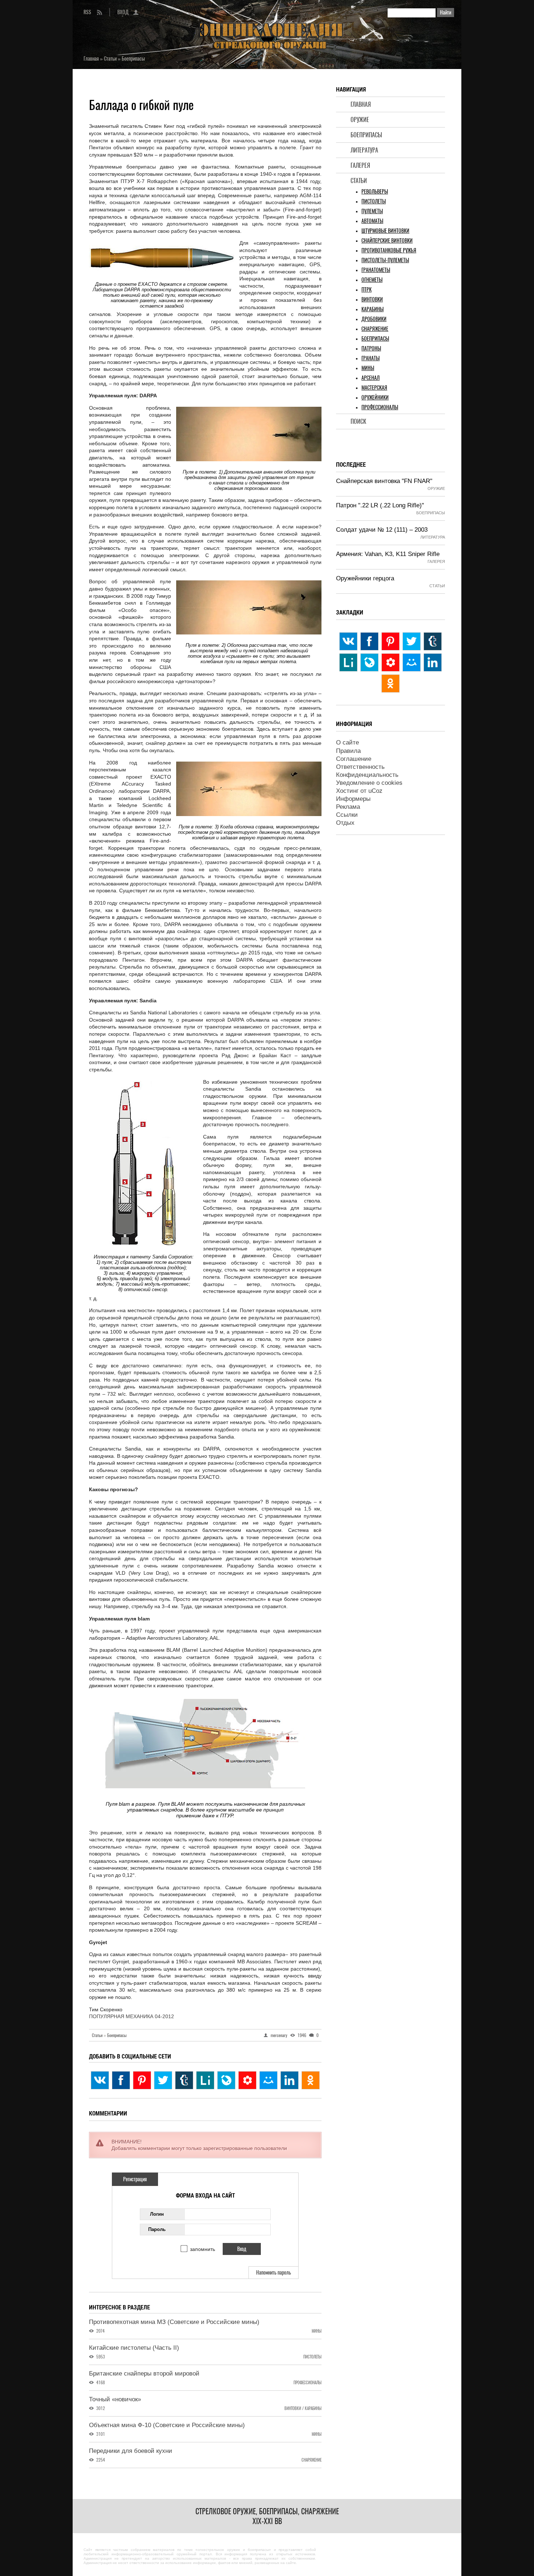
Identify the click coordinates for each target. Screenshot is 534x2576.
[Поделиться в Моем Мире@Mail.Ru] (268, 2080)
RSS (87, 12)
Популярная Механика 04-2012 (132, 2016)
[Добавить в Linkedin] (290, 2080)
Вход (123, 12)
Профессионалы (380, 407)
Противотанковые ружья (389, 250)
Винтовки (372, 299)
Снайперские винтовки (387, 241)
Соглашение (354, 759)
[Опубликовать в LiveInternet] (205, 2080)
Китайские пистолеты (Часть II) (134, 2348)
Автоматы (372, 221)
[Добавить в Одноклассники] (311, 2080)
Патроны (371, 348)
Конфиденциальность (367, 775)
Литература (364, 150)
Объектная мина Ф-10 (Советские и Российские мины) (167, 2425)
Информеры (353, 799)
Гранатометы (376, 270)
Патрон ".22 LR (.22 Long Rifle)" (380, 505)
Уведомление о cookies (369, 783)
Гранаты (371, 358)
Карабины (373, 309)
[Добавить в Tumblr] (184, 2080)
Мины (368, 368)
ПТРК (367, 290)
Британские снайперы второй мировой (144, 2374)
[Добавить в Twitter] (163, 2080)
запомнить (203, 2249)
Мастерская (374, 388)
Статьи (359, 181)
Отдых (345, 823)
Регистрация (135, 2179)
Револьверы (375, 192)
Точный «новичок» (115, 2399)
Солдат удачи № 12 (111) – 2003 (382, 530)
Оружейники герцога (365, 578)
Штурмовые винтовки (385, 231)
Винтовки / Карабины (303, 2408)
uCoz (375, 791)
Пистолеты (374, 201)
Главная (361, 104)
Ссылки (347, 815)
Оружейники (375, 397)
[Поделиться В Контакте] (100, 2080)
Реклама (348, 807)
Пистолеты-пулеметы (385, 260)
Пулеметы (372, 211)
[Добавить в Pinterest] (142, 2080)
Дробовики (374, 319)
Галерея (360, 165)
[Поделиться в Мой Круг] (247, 2080)
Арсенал (371, 378)
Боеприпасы (366, 135)
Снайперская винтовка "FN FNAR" (384, 481)
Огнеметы (372, 280)
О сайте (347, 743)
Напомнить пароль (274, 2273)
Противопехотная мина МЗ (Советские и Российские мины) (174, 2322)
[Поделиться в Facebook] (121, 2080)
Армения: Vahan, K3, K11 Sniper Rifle (388, 554)
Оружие (360, 120)
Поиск (358, 421)
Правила (348, 751)
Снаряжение (375, 329)
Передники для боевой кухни (131, 2451)
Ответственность (360, 767)
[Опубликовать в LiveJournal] (226, 2080)
